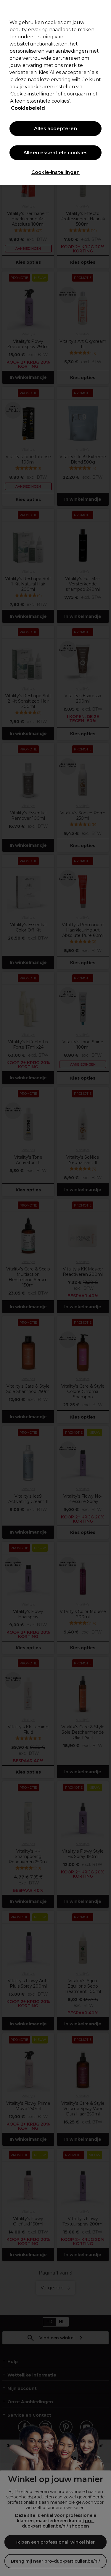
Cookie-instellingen (55, 172)
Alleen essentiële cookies (55, 153)
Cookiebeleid (28, 108)
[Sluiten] (104, 8)
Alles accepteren (55, 129)
